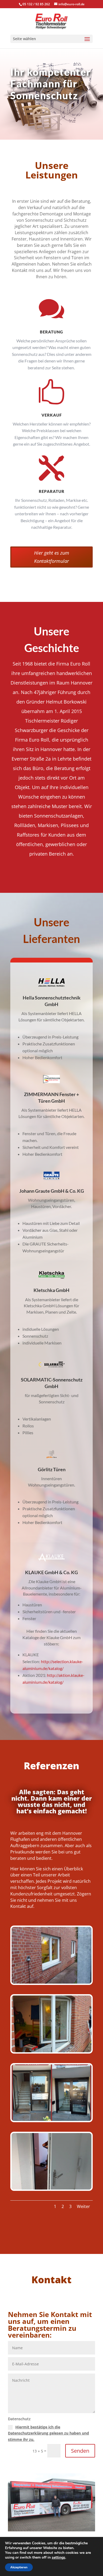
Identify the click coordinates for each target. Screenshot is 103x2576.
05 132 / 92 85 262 (36, 4)
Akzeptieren (19, 2567)
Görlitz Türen (52, 1469)
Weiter (83, 2206)
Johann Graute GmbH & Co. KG (52, 1191)
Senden (80, 2451)
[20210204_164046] (51, 1982)
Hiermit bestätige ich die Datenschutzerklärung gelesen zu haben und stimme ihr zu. (48, 2433)
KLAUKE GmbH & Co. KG (51, 1572)
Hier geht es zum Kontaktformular (52, 557)
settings (58, 2558)
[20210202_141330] (51, 2188)
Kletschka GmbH (51, 1290)
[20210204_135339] (51, 2051)
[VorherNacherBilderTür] (51, 2119)
